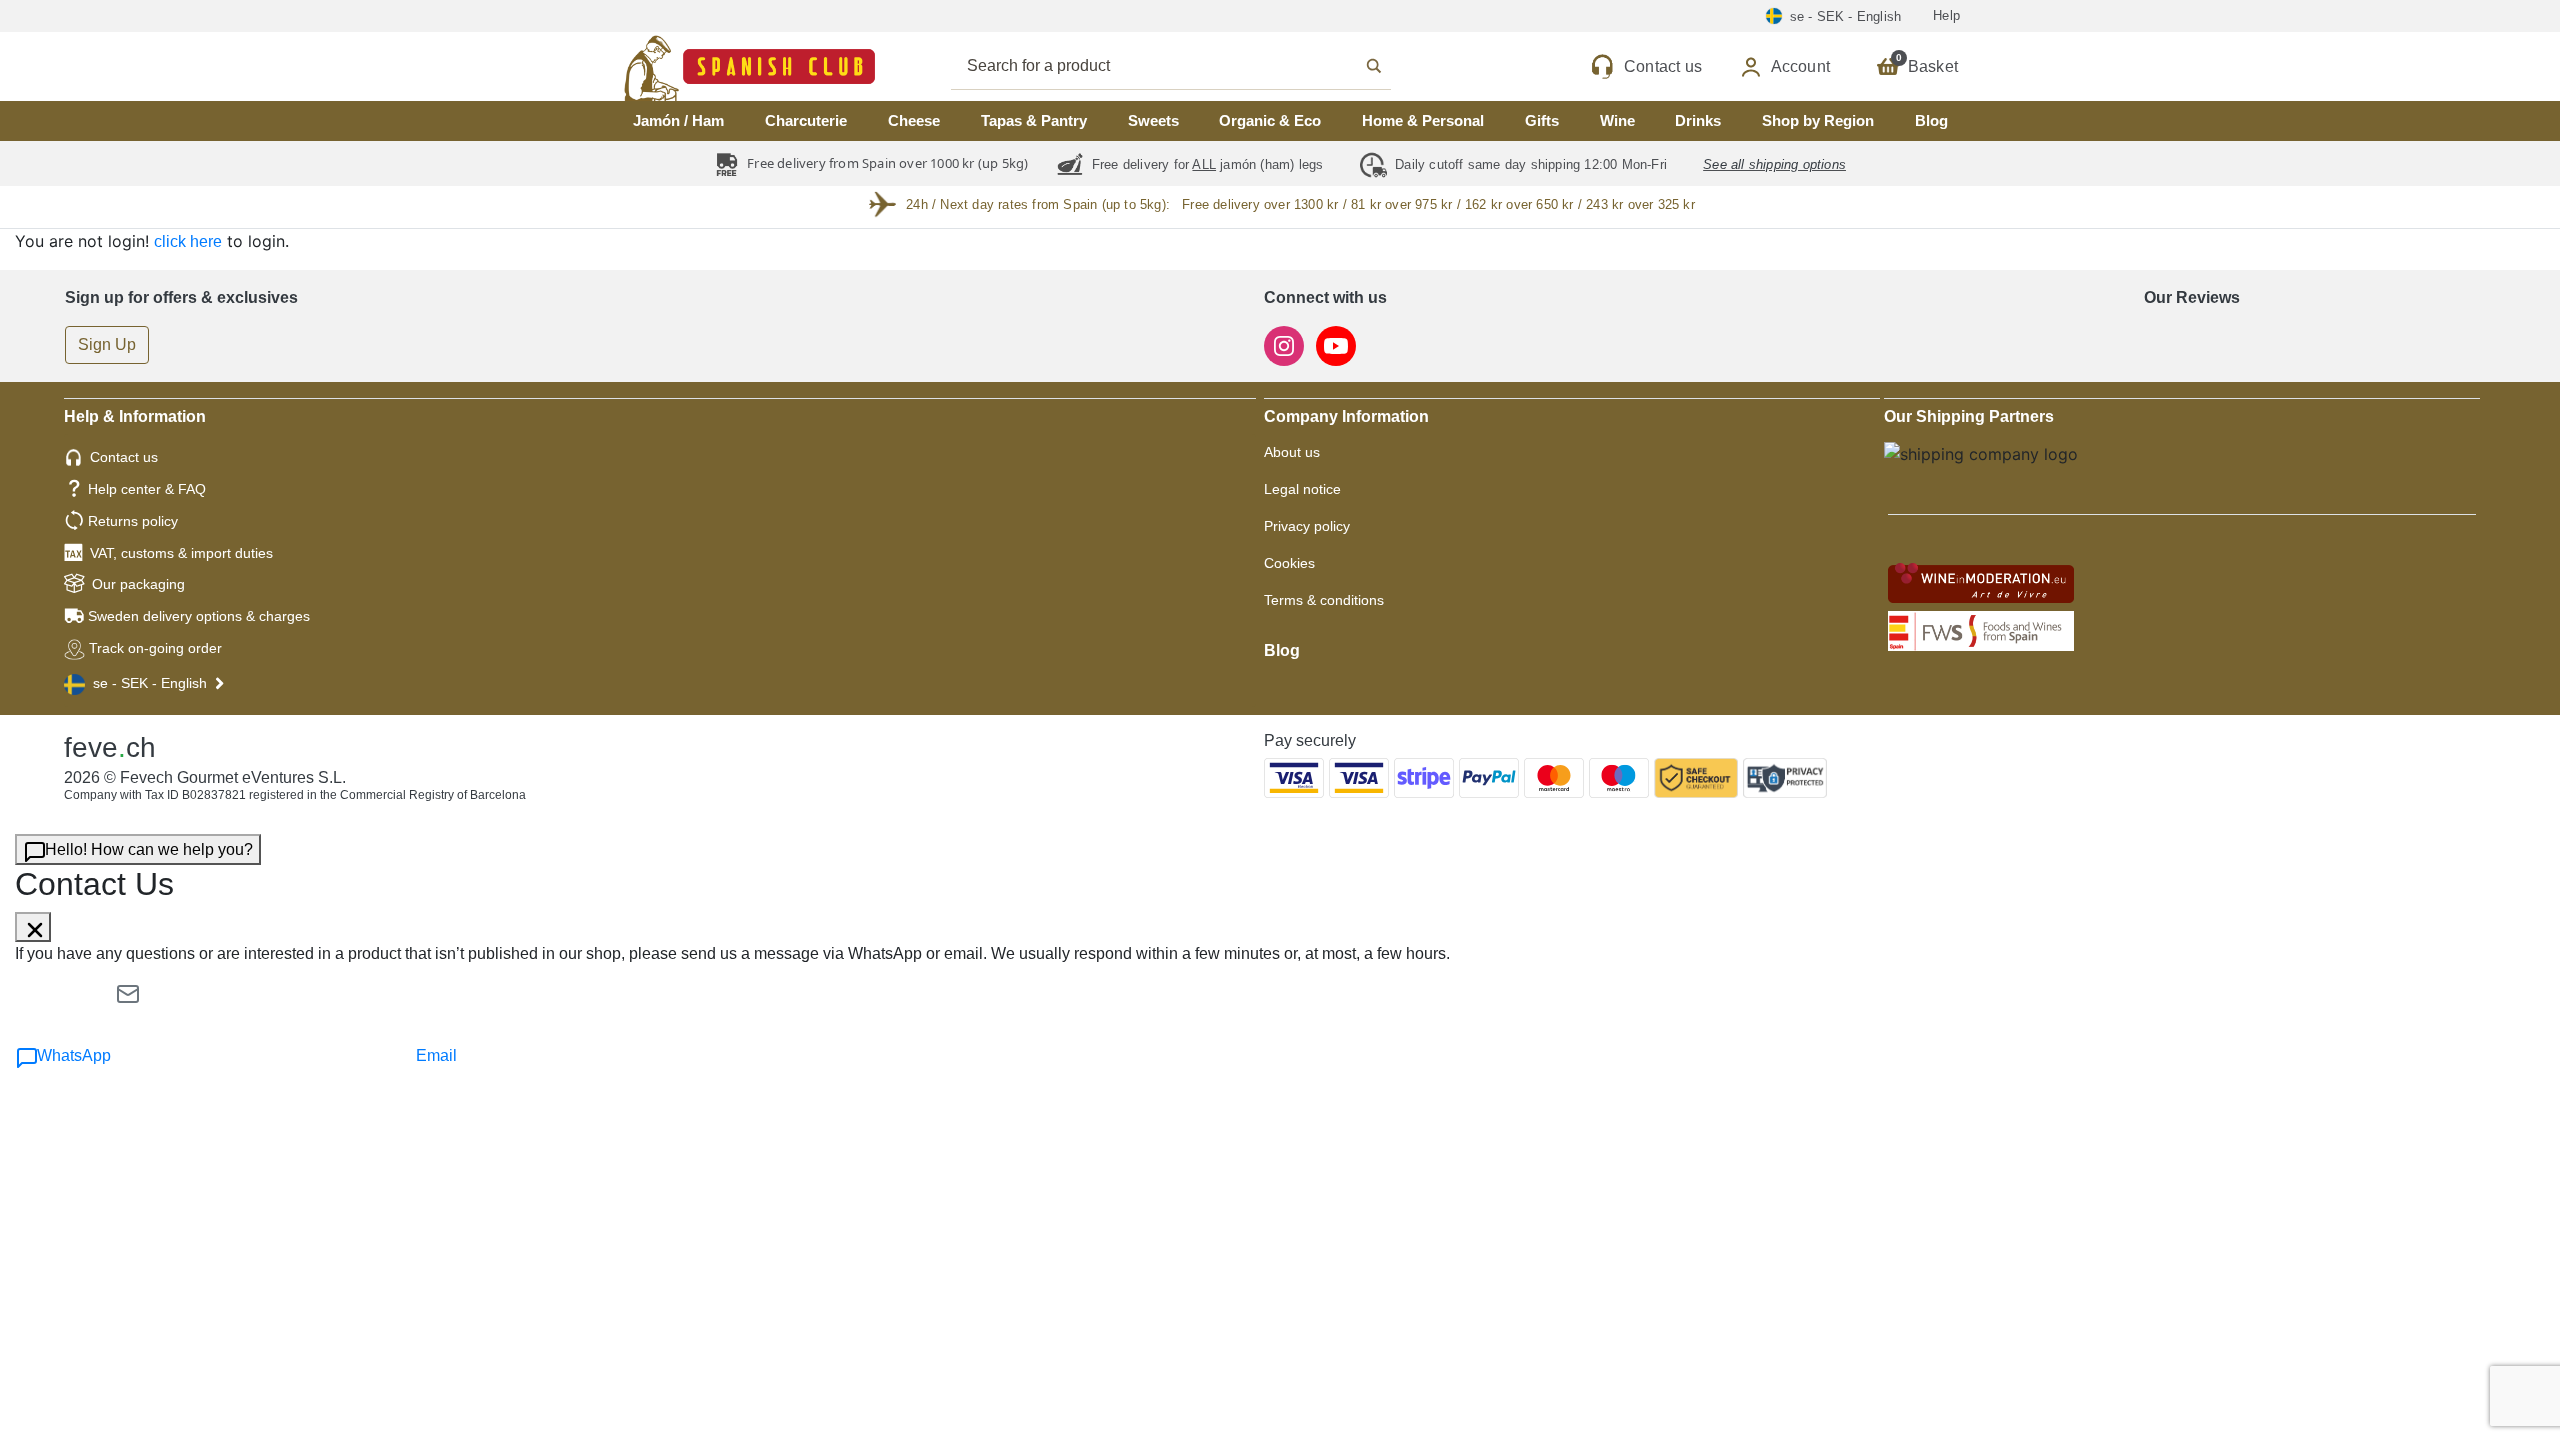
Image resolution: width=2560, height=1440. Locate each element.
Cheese (914, 120)
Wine (1617, 120)
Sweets (1153, 120)
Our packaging (138, 584)
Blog (1931, 120)
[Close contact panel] (33, 927)
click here (188, 241)
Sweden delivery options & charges (199, 616)
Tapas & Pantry (1034, 120)
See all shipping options (1774, 164)
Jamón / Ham (678, 120)
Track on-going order (155, 648)
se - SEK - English (150, 683)
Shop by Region (1818, 120)
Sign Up (107, 344)
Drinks (1698, 120)
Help (1946, 15)
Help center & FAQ (147, 489)
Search (1193, 66)
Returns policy (133, 521)
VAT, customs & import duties (181, 553)
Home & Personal (1423, 120)
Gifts (1542, 120)
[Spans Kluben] (680, 66)
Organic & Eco (1270, 120)
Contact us (124, 457)
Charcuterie (806, 120)
